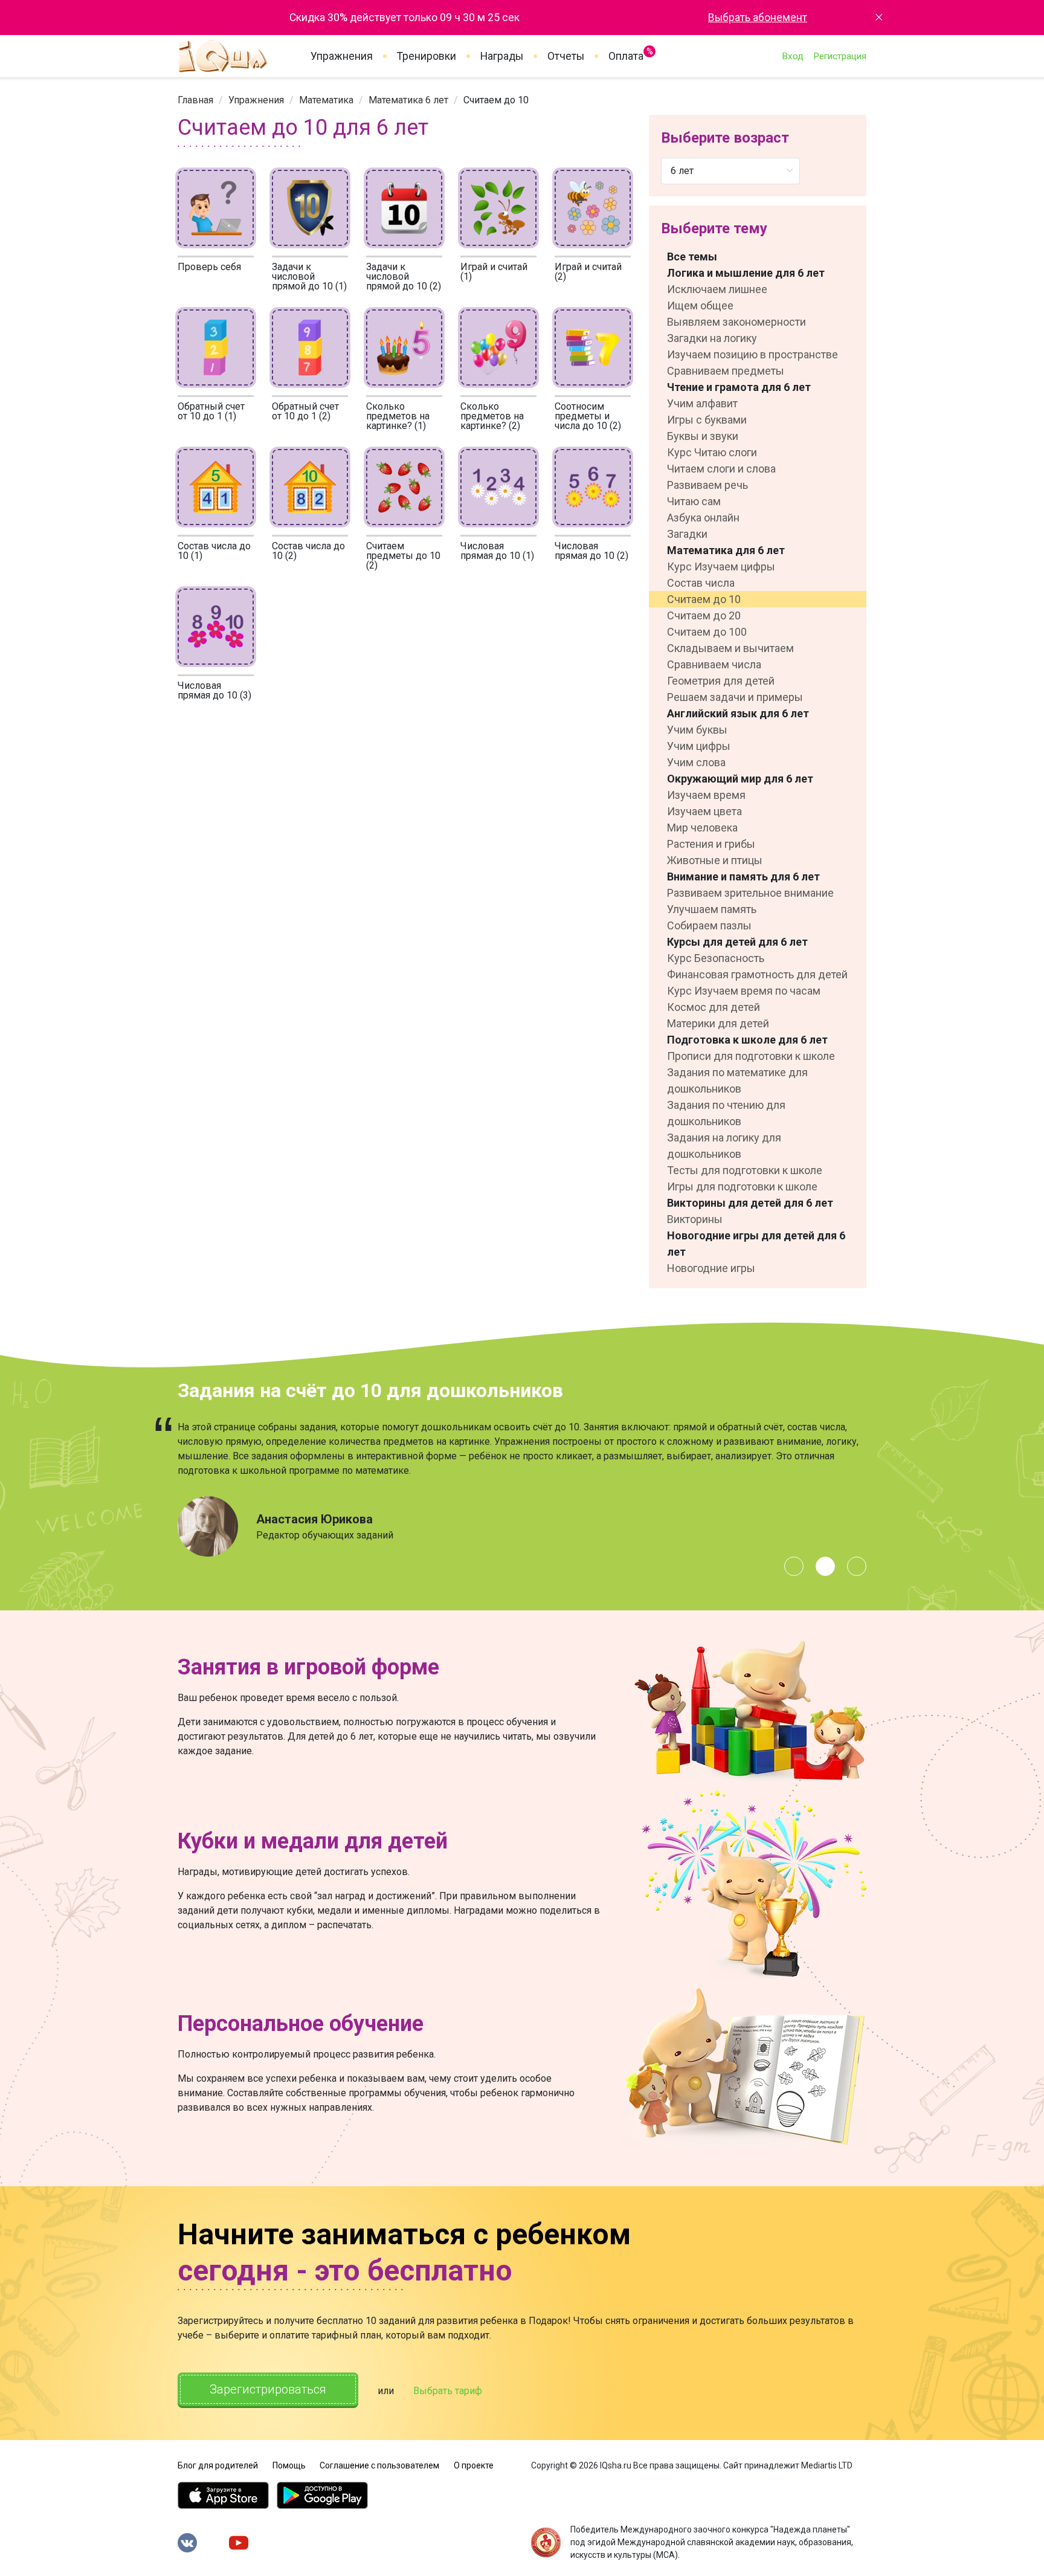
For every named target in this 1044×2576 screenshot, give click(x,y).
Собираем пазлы (709, 925)
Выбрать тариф (448, 2391)
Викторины (695, 1219)
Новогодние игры (711, 1268)
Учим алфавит (702, 403)
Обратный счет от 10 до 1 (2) (305, 411)
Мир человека (702, 828)
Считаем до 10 (704, 599)
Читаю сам (694, 501)
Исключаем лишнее (717, 289)
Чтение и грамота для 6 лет (739, 387)
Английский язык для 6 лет (738, 713)
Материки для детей (718, 1023)
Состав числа (701, 583)
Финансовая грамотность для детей (757, 974)
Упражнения (342, 56)
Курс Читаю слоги (712, 452)
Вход (793, 56)
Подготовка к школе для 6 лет (747, 1040)
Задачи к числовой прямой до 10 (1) (309, 276)
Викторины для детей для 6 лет (750, 1203)
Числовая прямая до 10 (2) (591, 551)
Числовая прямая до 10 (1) (497, 551)
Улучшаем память (712, 909)
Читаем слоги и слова (721, 469)
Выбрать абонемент (758, 18)
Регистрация (840, 56)
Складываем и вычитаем (730, 648)
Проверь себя (209, 267)
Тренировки (427, 56)
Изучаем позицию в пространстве (752, 354)
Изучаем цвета (704, 811)
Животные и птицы (715, 860)
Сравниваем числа (714, 664)
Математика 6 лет (408, 100)
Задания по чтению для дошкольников (726, 1113)
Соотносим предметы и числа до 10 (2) (588, 416)
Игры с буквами (707, 420)
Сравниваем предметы (726, 371)
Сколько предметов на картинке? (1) (398, 416)
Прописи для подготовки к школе (751, 1056)
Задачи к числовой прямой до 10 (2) (404, 276)
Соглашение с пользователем (379, 2465)
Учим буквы (697, 730)
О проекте (474, 2465)
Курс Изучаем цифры (721, 567)
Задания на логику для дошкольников (724, 1146)
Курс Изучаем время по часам (744, 991)
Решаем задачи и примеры (735, 697)
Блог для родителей (218, 2465)
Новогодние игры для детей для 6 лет (756, 1244)
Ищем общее (700, 305)
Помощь (289, 2465)
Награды (502, 56)
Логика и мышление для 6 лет (746, 273)
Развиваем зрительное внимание (750, 893)
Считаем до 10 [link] (496, 100)
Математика (326, 100)
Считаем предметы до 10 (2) (403, 556)
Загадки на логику (712, 338)
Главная (195, 100)
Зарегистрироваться (268, 2389)
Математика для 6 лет (726, 550)
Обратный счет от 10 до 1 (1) (211, 411)
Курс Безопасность (716, 958)
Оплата (626, 54)
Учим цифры (699, 746)
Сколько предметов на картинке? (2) (492, 416)
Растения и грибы (711, 844)
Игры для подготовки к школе (742, 1186)
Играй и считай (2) (588, 272)
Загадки (687, 534)
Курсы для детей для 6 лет (737, 942)
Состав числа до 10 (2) (308, 551)
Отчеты (566, 56)
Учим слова (696, 762)
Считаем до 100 (707, 632)
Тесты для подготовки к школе (745, 1170)
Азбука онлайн (703, 518)
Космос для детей (714, 1007)
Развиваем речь (707, 485)
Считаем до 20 (704, 615)
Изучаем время (706, 795)
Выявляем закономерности (736, 322)
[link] (195, 100)
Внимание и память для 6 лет (743, 876)
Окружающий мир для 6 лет (740, 779)
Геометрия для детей (721, 681)
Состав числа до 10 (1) (214, 551)
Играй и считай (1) (494, 272)
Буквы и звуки (703, 436)
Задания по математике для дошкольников (737, 1080)
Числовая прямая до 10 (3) (214, 690)
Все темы (692, 257)
